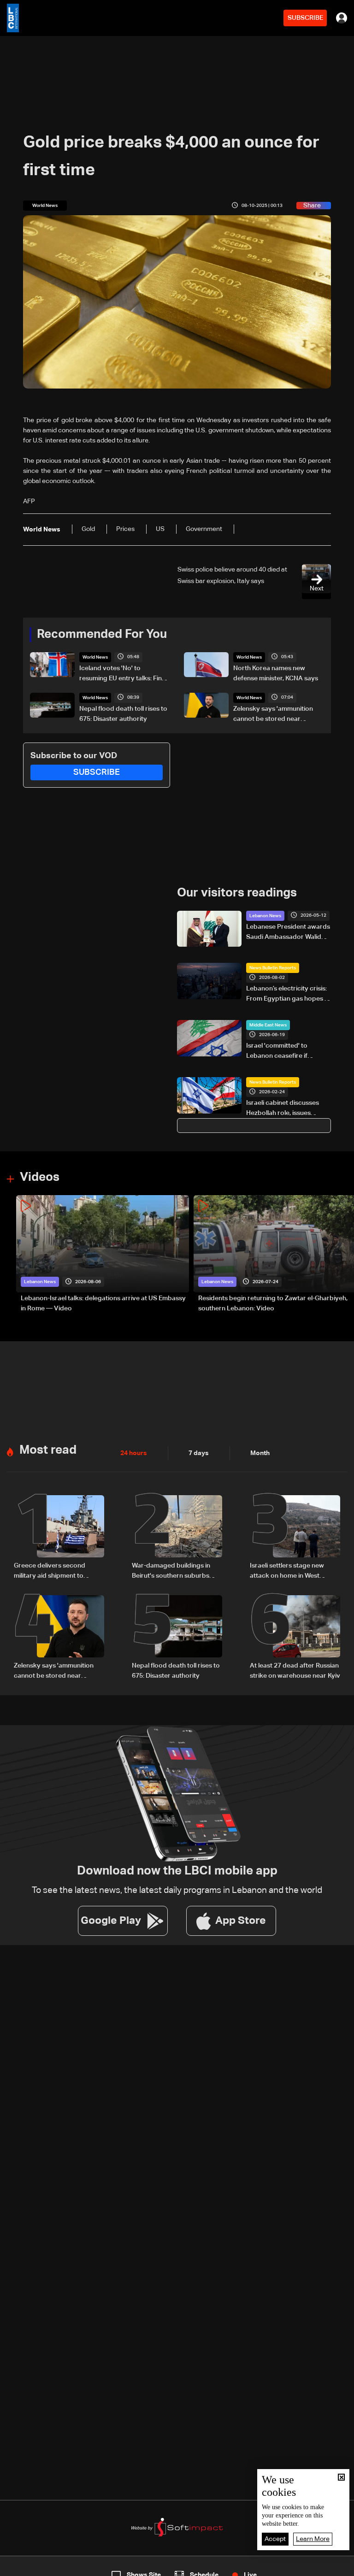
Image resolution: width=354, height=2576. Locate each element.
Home (37, 2568)
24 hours (134, 1453)
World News (95, 657)
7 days (199, 1453)
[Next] (342, 1254)
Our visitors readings (237, 893)
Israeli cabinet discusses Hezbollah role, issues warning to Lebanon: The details (283, 1109)
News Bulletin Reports (273, 968)
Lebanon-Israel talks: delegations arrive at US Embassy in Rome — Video (103, 1303)
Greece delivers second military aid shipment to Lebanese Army (50, 1572)
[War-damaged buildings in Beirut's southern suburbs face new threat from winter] (177, 1538)
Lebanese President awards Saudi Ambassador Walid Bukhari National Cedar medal (288, 933)
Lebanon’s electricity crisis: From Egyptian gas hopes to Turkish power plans (289, 995)
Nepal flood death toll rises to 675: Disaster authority (123, 714)
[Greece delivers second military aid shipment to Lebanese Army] (59, 1538)
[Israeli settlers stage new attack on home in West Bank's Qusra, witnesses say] (295, 1538)
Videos (40, 1178)
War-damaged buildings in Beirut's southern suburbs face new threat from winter (174, 1572)
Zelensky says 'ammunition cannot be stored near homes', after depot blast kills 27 (277, 715)
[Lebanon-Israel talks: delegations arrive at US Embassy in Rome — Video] (103, 1254)
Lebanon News (265, 916)
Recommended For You (102, 635)
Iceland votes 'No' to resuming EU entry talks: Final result (123, 674)
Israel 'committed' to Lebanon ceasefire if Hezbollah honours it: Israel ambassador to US (287, 1052)
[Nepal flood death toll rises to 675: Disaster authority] (177, 1638)
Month (260, 1453)
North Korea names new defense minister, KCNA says (276, 673)
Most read (48, 1450)
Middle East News (268, 1025)
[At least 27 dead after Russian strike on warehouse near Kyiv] (295, 1638)
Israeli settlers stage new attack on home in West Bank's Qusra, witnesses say (292, 1572)
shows (256, 2568)
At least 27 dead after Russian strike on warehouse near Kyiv (295, 1671)
